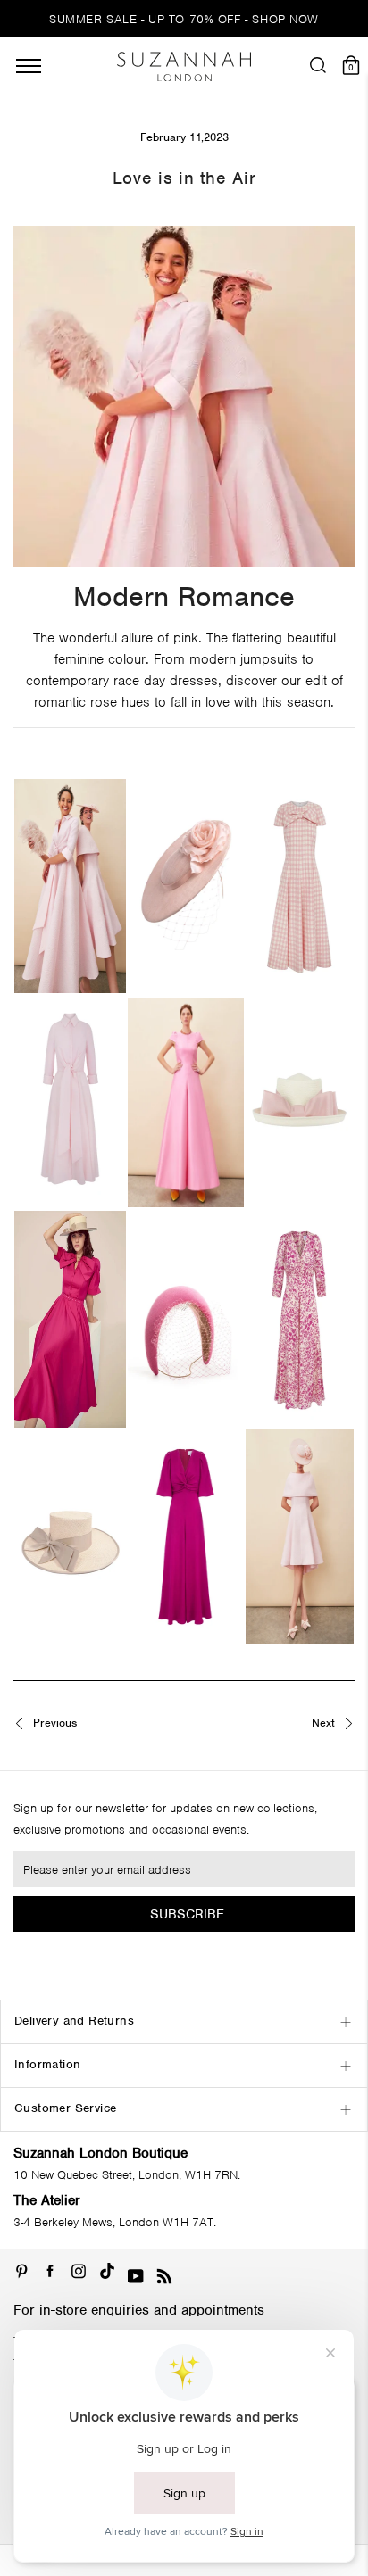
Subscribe (187, 1914)
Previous (53, 1723)
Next (325, 1723)
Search (184, 749)
